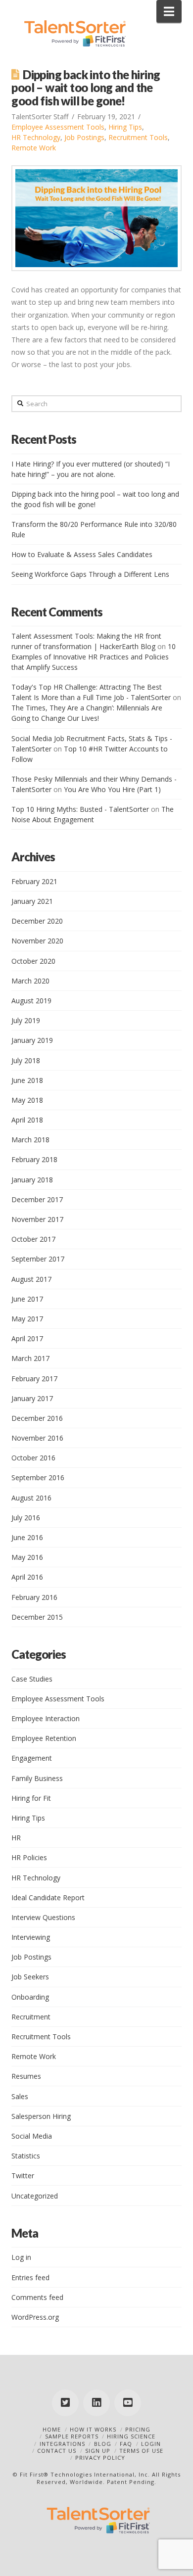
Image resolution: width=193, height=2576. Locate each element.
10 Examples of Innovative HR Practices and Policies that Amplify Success (94, 657)
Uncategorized (35, 2196)
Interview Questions (43, 1917)
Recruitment (31, 2017)
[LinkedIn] (96, 2403)
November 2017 (37, 1219)
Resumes (26, 2076)
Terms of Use (141, 2451)
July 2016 (26, 1518)
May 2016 (27, 1557)
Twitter (23, 2176)
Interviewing (31, 1937)
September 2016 (38, 1477)
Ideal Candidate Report (48, 1897)
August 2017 (31, 1279)
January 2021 (32, 901)
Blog (103, 2444)
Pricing (138, 2429)
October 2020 (33, 961)
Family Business (37, 1778)
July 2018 (26, 1060)
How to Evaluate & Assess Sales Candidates (82, 554)
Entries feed (30, 2277)
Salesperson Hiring (41, 2116)
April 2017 (27, 1338)
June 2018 (27, 1080)
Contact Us (57, 2451)
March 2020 (30, 981)
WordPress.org (35, 2317)
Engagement (32, 1758)
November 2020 (37, 941)
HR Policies (29, 1857)
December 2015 (37, 1617)
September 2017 (38, 1259)
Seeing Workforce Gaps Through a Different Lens (90, 574)
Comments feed (37, 2297)
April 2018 (27, 1120)
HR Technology (36, 137)
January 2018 (32, 1180)
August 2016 (31, 1498)
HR (16, 1838)
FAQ (126, 2444)
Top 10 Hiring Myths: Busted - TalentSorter (80, 809)
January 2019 (32, 1040)
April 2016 (27, 1577)
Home (52, 2429)
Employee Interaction (46, 1718)
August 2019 (31, 1001)
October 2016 (33, 1458)
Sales (20, 2096)
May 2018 (27, 1100)
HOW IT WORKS (93, 2429)
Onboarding (30, 1997)
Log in (21, 2257)
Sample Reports (72, 2436)
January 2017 (32, 1398)
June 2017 (27, 1299)
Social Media (32, 2136)
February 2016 (34, 1597)
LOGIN (151, 2444)
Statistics (26, 2156)
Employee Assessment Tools (58, 127)
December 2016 (37, 1418)
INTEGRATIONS (62, 2444)
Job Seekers (30, 1977)
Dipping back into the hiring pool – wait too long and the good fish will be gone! (86, 88)
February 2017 (34, 1379)
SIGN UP (98, 2451)
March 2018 (30, 1140)
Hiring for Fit (31, 1798)
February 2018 (34, 1159)
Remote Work (34, 148)
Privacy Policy (100, 2458)
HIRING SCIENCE (131, 2436)
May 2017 (27, 1319)
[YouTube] (128, 2403)
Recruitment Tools (138, 137)
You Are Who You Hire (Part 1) (112, 789)
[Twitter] (65, 2403)
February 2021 (34, 881)
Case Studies (32, 1679)
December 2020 (37, 921)
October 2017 (33, 1239)
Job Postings (84, 137)
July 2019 (26, 1020)
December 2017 (37, 1199)
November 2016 (37, 1438)
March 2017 (30, 1358)
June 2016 (27, 1537)
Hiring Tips (125, 127)
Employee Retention (44, 1738)
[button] (169, 11)
